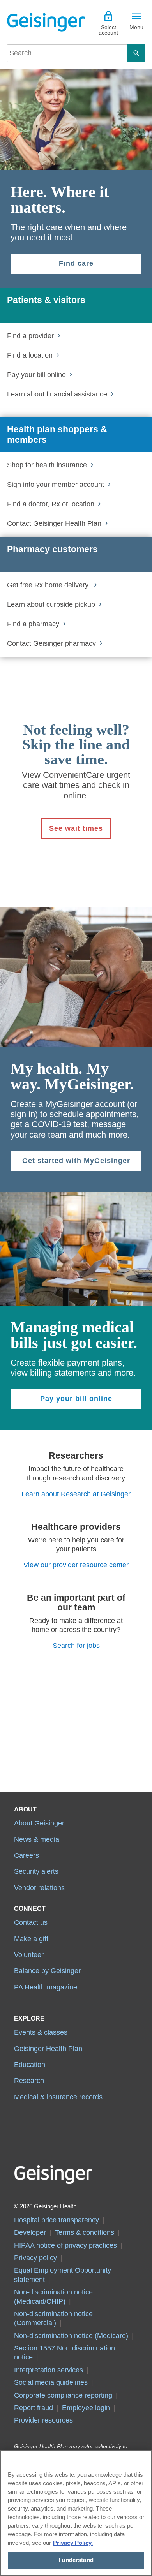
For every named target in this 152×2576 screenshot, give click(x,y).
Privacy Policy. (73, 2543)
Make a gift (31, 1939)
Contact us (31, 1922)
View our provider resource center (76, 1565)
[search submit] (136, 53)
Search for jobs (76, 1646)
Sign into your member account (56, 485)
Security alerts (36, 1871)
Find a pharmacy (33, 624)
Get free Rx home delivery (49, 585)
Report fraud (34, 2408)
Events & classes (41, 2032)
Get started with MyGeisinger (76, 1161)
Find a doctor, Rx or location (51, 504)
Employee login (86, 2408)
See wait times (76, 828)
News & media (37, 1839)
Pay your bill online (36, 375)
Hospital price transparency (57, 2220)
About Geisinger (39, 1823)
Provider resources (43, 2420)
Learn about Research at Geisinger (76, 1494)
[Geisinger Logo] (42, 22)
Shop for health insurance (47, 465)
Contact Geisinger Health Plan (54, 523)
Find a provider (30, 336)
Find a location (30, 355)
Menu (136, 27)
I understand (76, 2560)
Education (30, 2065)
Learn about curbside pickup (51, 604)
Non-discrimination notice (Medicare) (71, 2336)
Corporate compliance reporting (63, 2395)
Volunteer (29, 1955)
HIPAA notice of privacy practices (65, 2245)
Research (29, 2081)
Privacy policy (35, 2258)
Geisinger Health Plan (48, 2049)
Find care (76, 263)
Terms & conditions (85, 2232)
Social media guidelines (51, 2382)
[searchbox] (67, 53)
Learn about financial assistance (57, 394)
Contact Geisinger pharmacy (51, 643)
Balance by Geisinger (47, 1971)
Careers (27, 1855)
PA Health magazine (46, 1987)
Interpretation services (49, 2370)
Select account (108, 30)
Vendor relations (39, 1888)
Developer (30, 2232)
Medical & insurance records (58, 2097)
